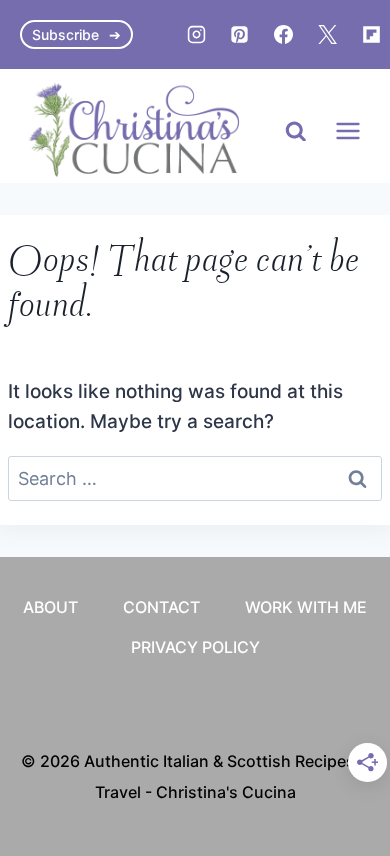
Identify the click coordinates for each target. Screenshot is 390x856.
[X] (327, 35)
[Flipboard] (371, 35)
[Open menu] (347, 131)
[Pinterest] (240, 35)
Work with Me (306, 607)
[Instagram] (196, 35)
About (50, 607)
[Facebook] (284, 35)
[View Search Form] (296, 132)
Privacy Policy (195, 647)
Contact (161, 607)
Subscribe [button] (65, 34)
